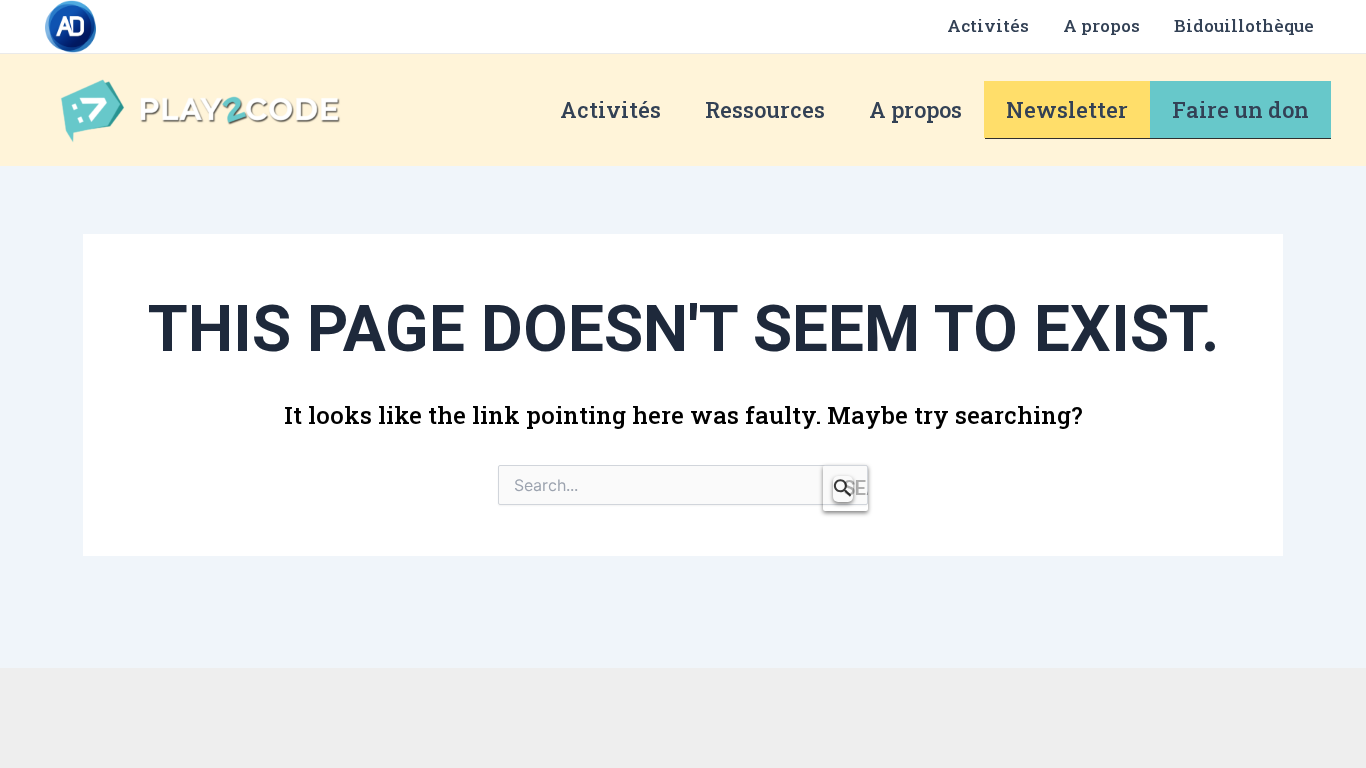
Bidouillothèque (1244, 25)
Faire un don (1240, 109)
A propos (1101, 25)
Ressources (765, 109)
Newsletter (1067, 109)
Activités (988, 25)
